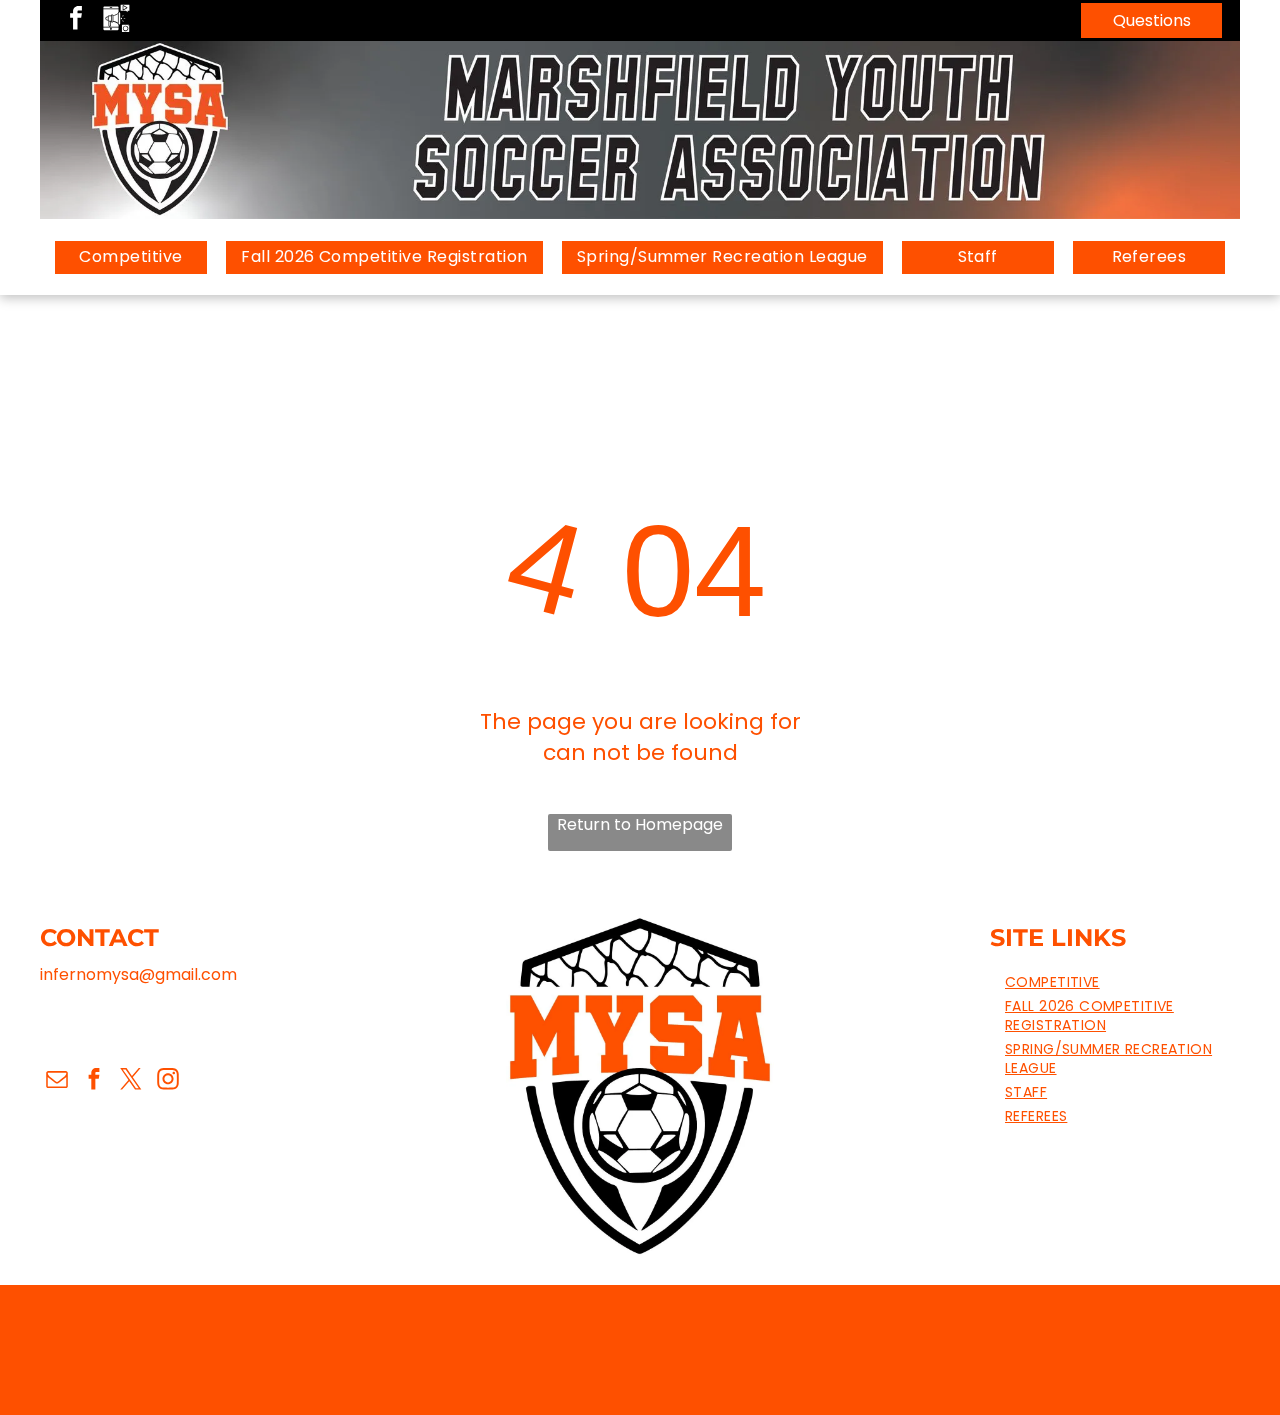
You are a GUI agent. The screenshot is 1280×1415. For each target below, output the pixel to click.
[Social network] (116, 20)
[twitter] (130, 1081)
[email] (56, 1081)
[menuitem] (131, 257)
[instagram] (167, 1081)
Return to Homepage (640, 825)
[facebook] (76, 20)
